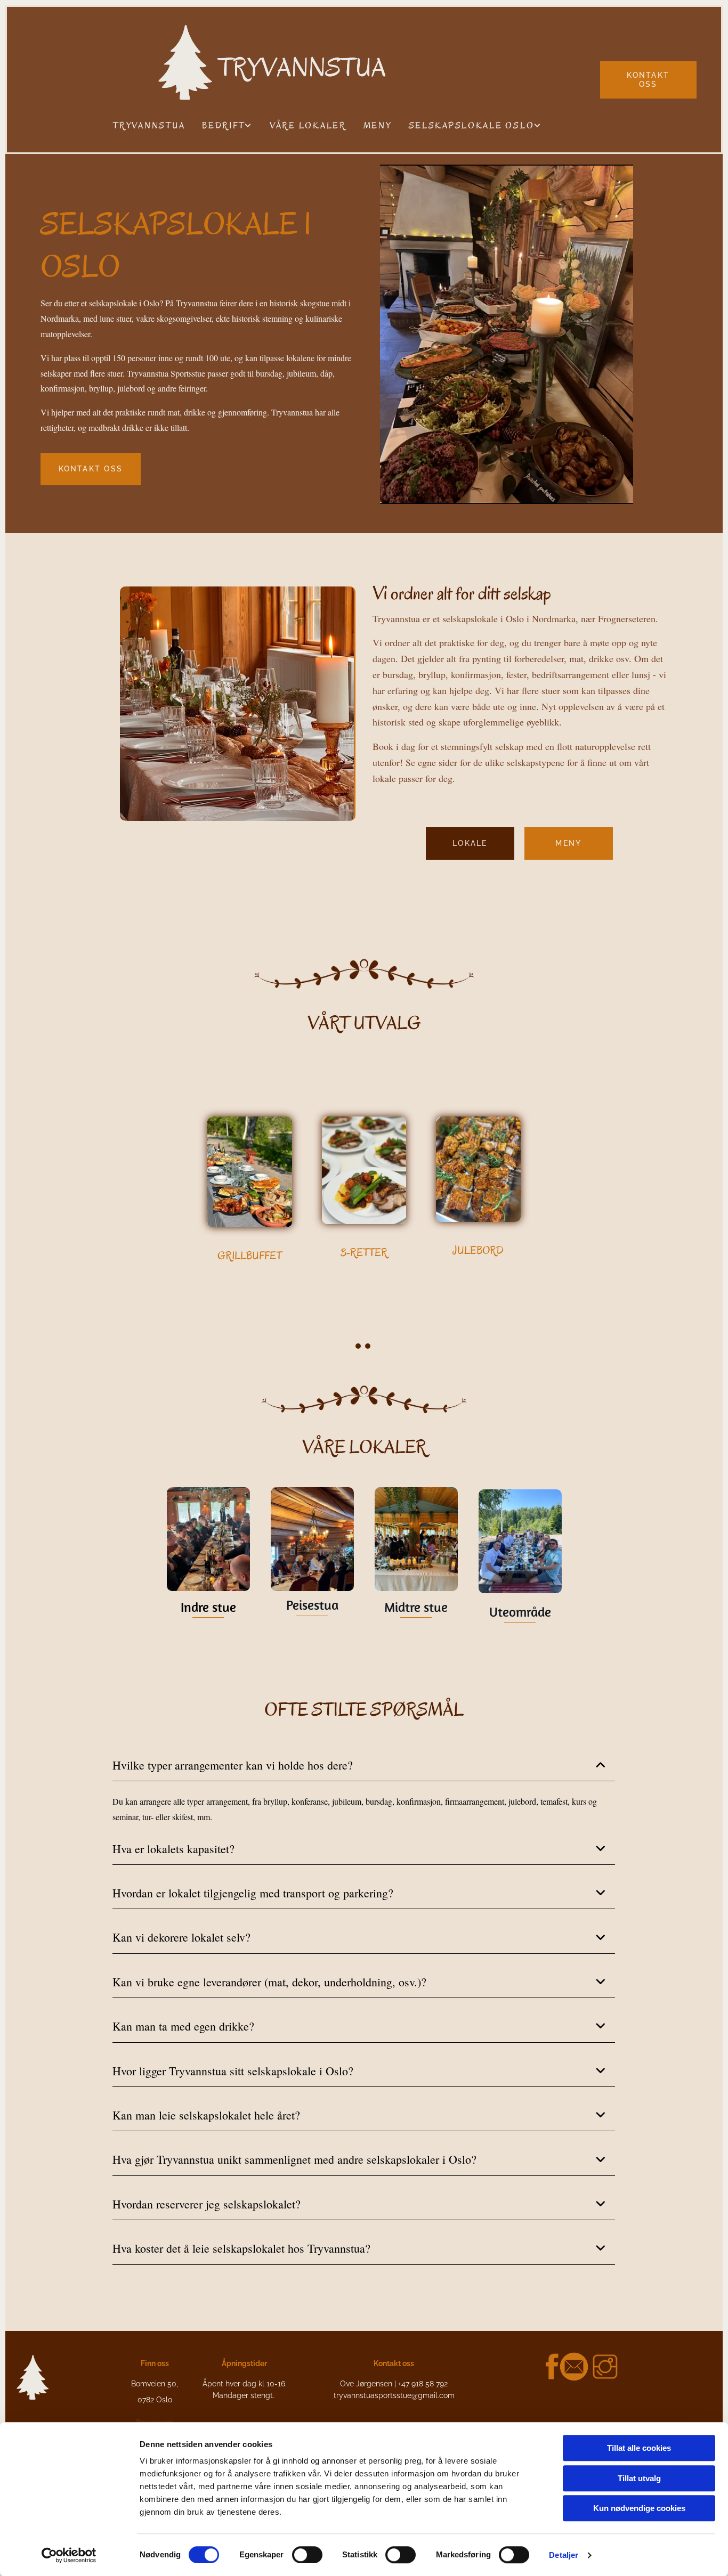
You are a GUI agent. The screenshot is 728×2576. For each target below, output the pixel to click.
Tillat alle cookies (639, 2448)
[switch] (307, 2555)
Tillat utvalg (639, 2478)
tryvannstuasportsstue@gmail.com (394, 2395)
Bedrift (223, 126)
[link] (227, 126)
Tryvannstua (149, 126)
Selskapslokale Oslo (472, 126)
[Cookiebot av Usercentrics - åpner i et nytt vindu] (69, 2555)
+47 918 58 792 (423, 2384)
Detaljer (564, 2555)
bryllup (432, 674)
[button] (648, 80)
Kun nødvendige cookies (639, 2508)
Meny (378, 126)
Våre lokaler (308, 126)
